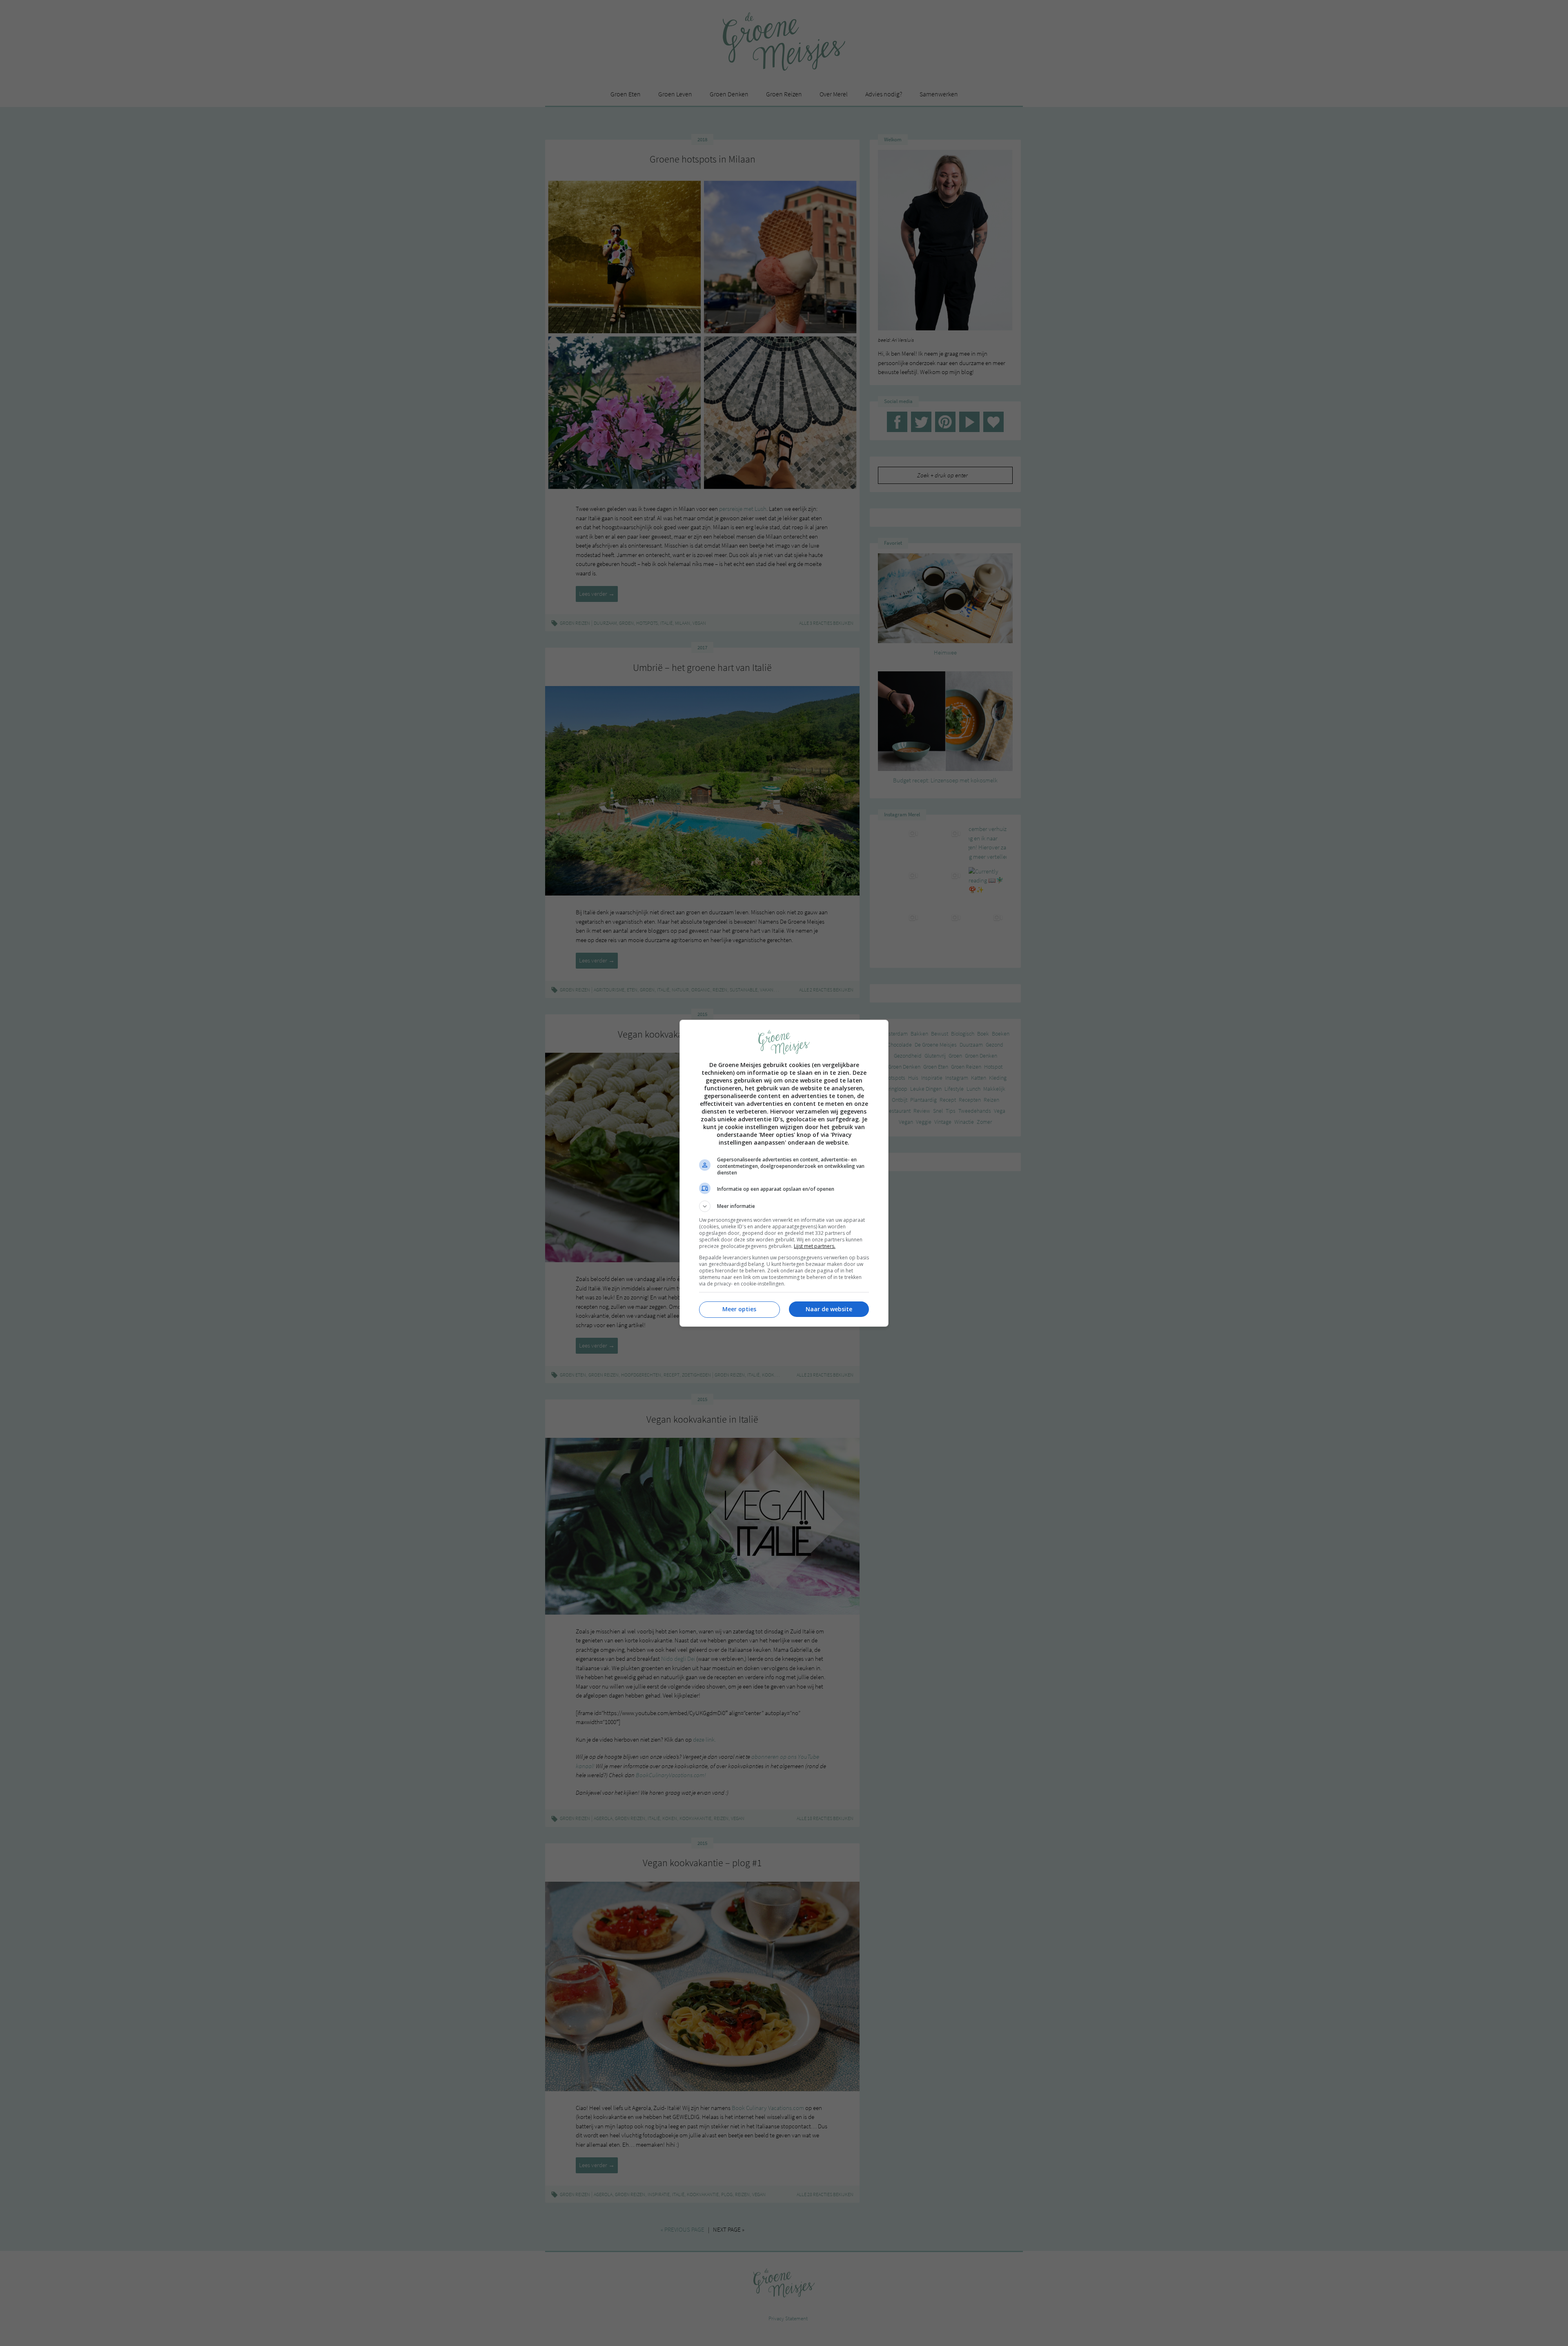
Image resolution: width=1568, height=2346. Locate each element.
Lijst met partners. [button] (815, 1246)
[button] (784, 1206)
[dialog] (784, 1173)
